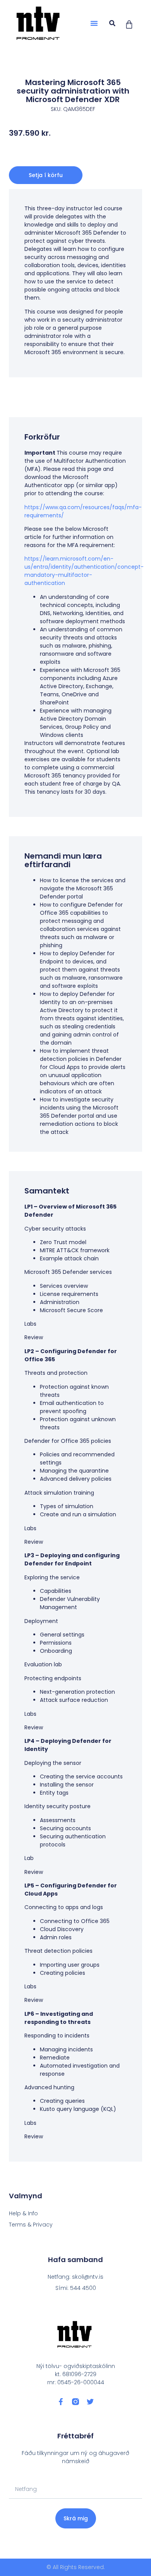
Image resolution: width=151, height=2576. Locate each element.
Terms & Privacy (31, 2225)
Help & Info (23, 2213)
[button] (94, 23)
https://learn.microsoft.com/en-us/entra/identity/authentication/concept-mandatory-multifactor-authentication (84, 571)
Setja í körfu (46, 175)
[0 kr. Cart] (129, 25)
